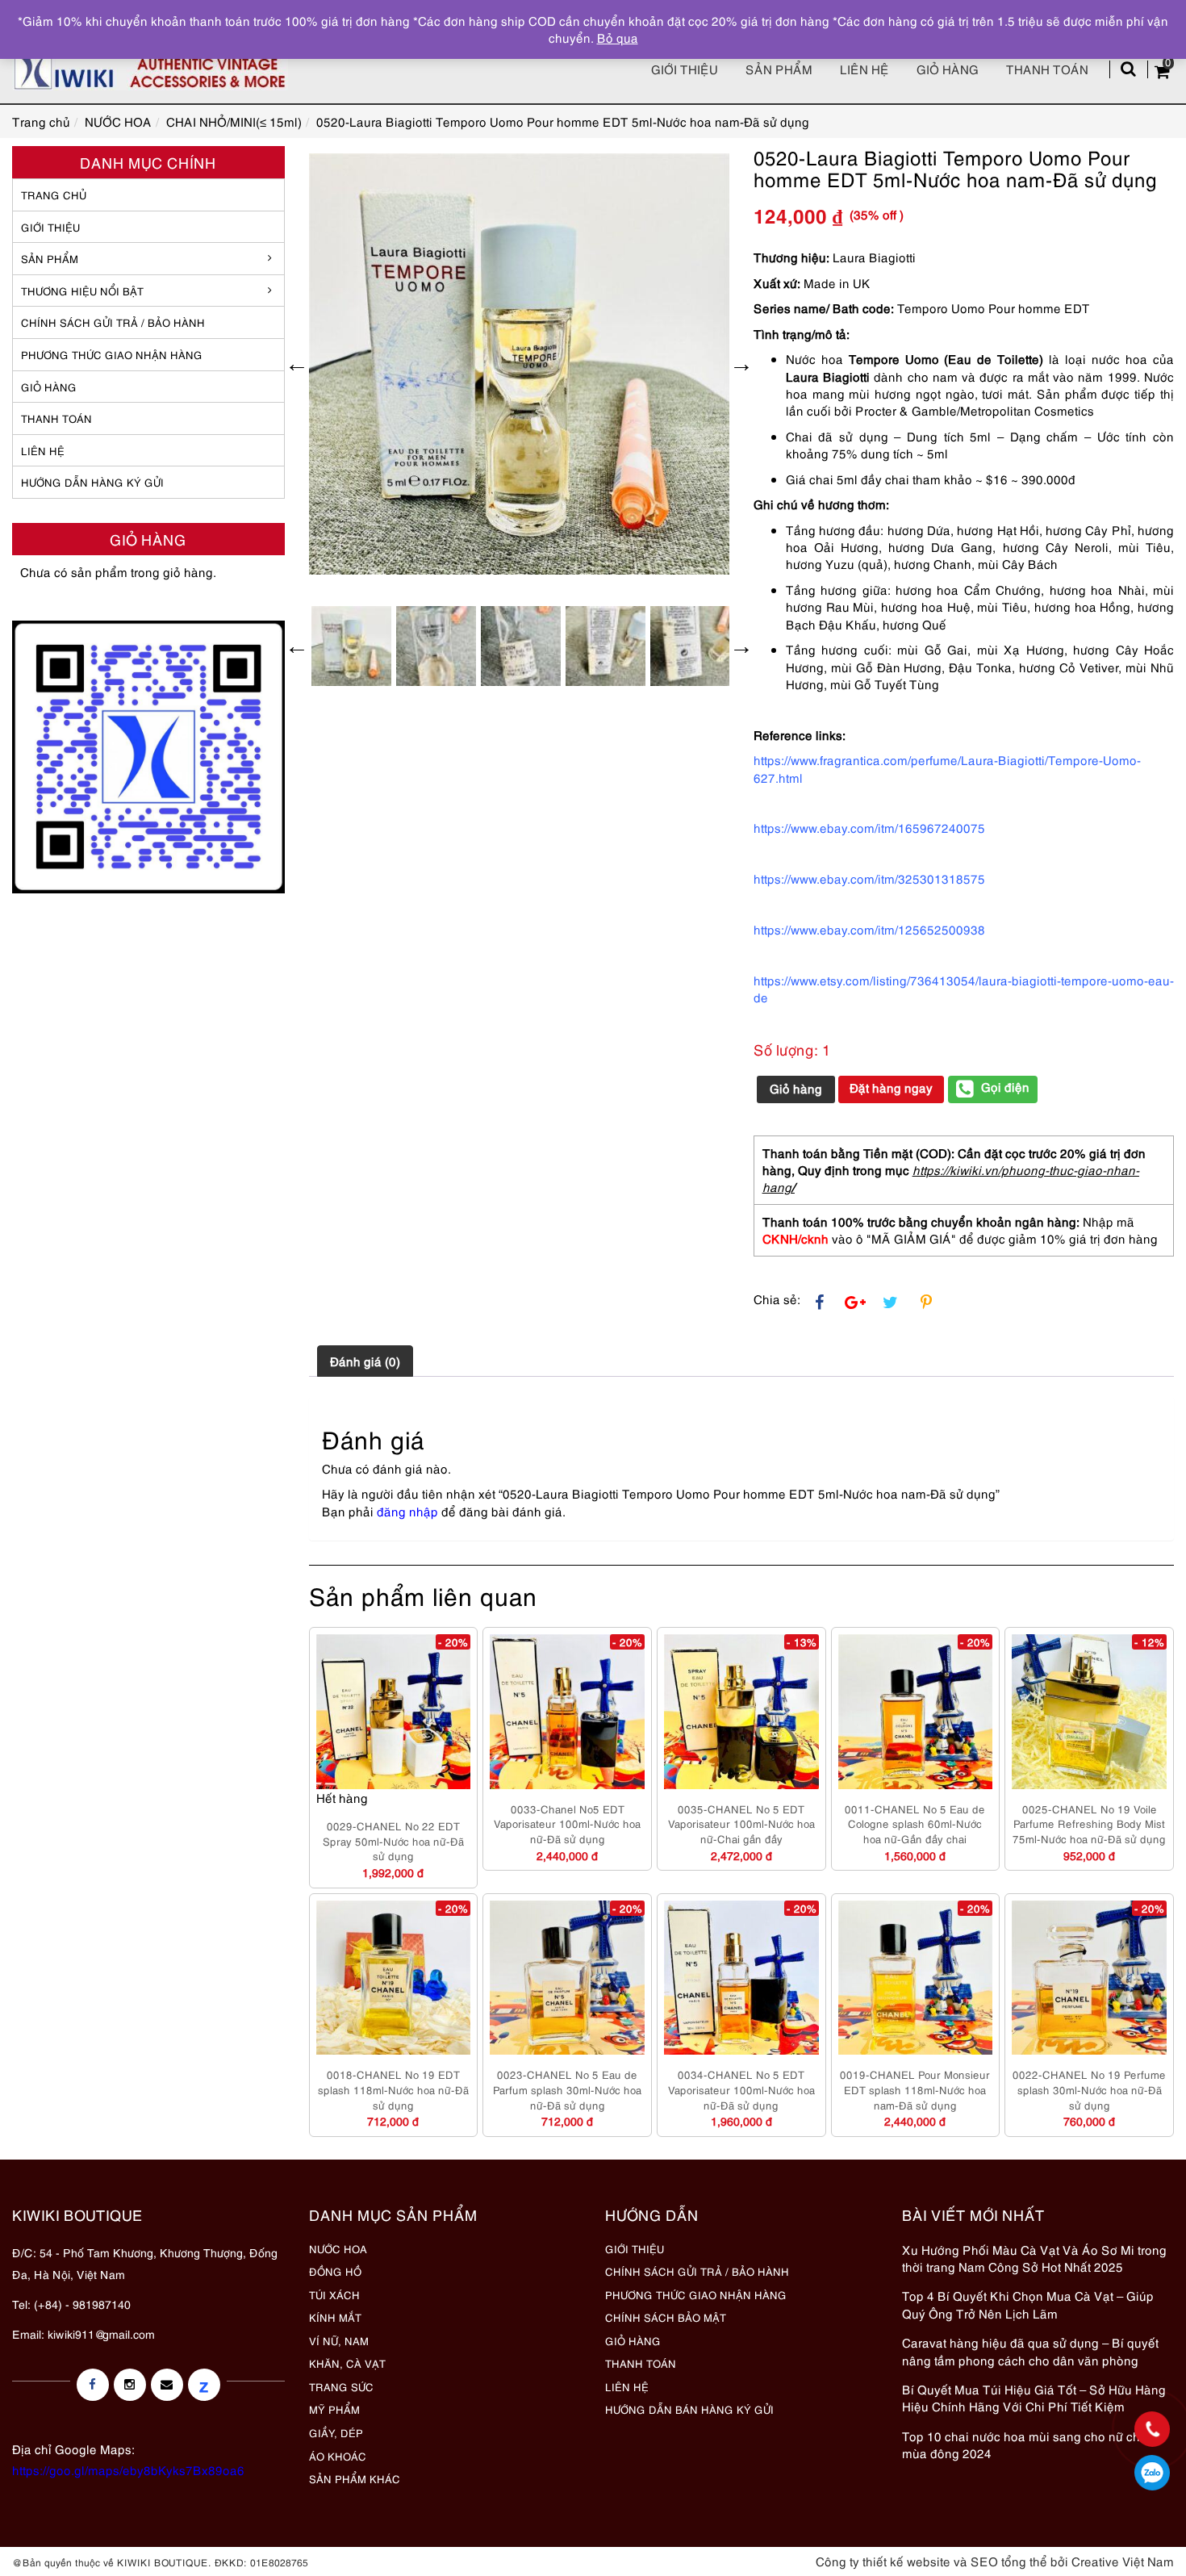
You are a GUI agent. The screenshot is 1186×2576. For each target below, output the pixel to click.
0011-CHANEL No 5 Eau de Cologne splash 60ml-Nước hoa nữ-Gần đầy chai (915, 1823)
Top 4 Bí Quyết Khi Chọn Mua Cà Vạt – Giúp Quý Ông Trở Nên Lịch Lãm (1028, 2304)
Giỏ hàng (948, 69)
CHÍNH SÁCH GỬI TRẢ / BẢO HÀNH (697, 2271)
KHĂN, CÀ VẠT (347, 2363)
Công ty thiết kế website (883, 2561)
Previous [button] (297, 364)
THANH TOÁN (56, 418)
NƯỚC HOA (338, 2248)
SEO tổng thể (1009, 2561)
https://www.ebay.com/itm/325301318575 (869, 878)
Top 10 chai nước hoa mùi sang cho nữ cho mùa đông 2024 (1025, 2444)
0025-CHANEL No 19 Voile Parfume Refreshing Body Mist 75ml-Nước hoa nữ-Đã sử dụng (1089, 1823)
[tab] (365, 1361)
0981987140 (1152, 2473)
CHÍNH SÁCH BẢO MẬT (666, 2317)
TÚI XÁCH (334, 2294)
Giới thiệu (685, 69)
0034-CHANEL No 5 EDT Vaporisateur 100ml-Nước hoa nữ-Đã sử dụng (741, 2089)
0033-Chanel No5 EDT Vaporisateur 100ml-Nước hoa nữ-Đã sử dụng (567, 1823)
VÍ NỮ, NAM (339, 2340)
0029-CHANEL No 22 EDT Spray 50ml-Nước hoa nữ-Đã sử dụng (393, 1840)
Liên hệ (864, 69)
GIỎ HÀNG (49, 387)
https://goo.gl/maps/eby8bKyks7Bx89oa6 (128, 2469)
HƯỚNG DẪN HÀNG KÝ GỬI (92, 482)
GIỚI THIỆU (50, 227)
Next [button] (741, 364)
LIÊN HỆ (43, 450)
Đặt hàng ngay (891, 1087)
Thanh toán (1047, 69)
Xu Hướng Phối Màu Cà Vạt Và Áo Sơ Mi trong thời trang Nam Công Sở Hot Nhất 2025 (1034, 2258)
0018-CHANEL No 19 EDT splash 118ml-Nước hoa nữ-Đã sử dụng (393, 2089)
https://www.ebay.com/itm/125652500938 (869, 929)
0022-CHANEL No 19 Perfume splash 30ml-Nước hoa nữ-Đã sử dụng (1089, 2089)
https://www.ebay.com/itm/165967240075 (869, 827)
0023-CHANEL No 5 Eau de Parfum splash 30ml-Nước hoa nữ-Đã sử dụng (567, 2089)
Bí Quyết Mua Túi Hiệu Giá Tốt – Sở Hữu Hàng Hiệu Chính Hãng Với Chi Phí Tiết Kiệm (1034, 2397)
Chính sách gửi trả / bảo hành (113, 322)
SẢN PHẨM (779, 69)
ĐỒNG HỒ (335, 2271)
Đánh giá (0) (365, 1361)
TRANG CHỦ (54, 194)
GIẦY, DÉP (336, 2432)
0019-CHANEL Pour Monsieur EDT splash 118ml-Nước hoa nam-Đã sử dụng (915, 2089)
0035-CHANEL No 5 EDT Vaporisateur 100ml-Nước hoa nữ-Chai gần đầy (741, 1823)
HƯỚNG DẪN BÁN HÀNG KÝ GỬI (689, 2409)
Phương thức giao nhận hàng (112, 354)
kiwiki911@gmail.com (101, 2333)
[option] (520, 364)
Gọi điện (1005, 1086)
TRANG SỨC (341, 2386)
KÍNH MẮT (335, 2317)
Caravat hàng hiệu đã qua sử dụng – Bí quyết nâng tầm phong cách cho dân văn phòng (1030, 2350)
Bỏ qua (618, 37)
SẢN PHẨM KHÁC (355, 2478)
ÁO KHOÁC (338, 2456)
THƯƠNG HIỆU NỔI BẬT (82, 291)
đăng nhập (407, 1511)
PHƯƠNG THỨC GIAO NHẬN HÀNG (696, 2294)
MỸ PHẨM (334, 2409)
